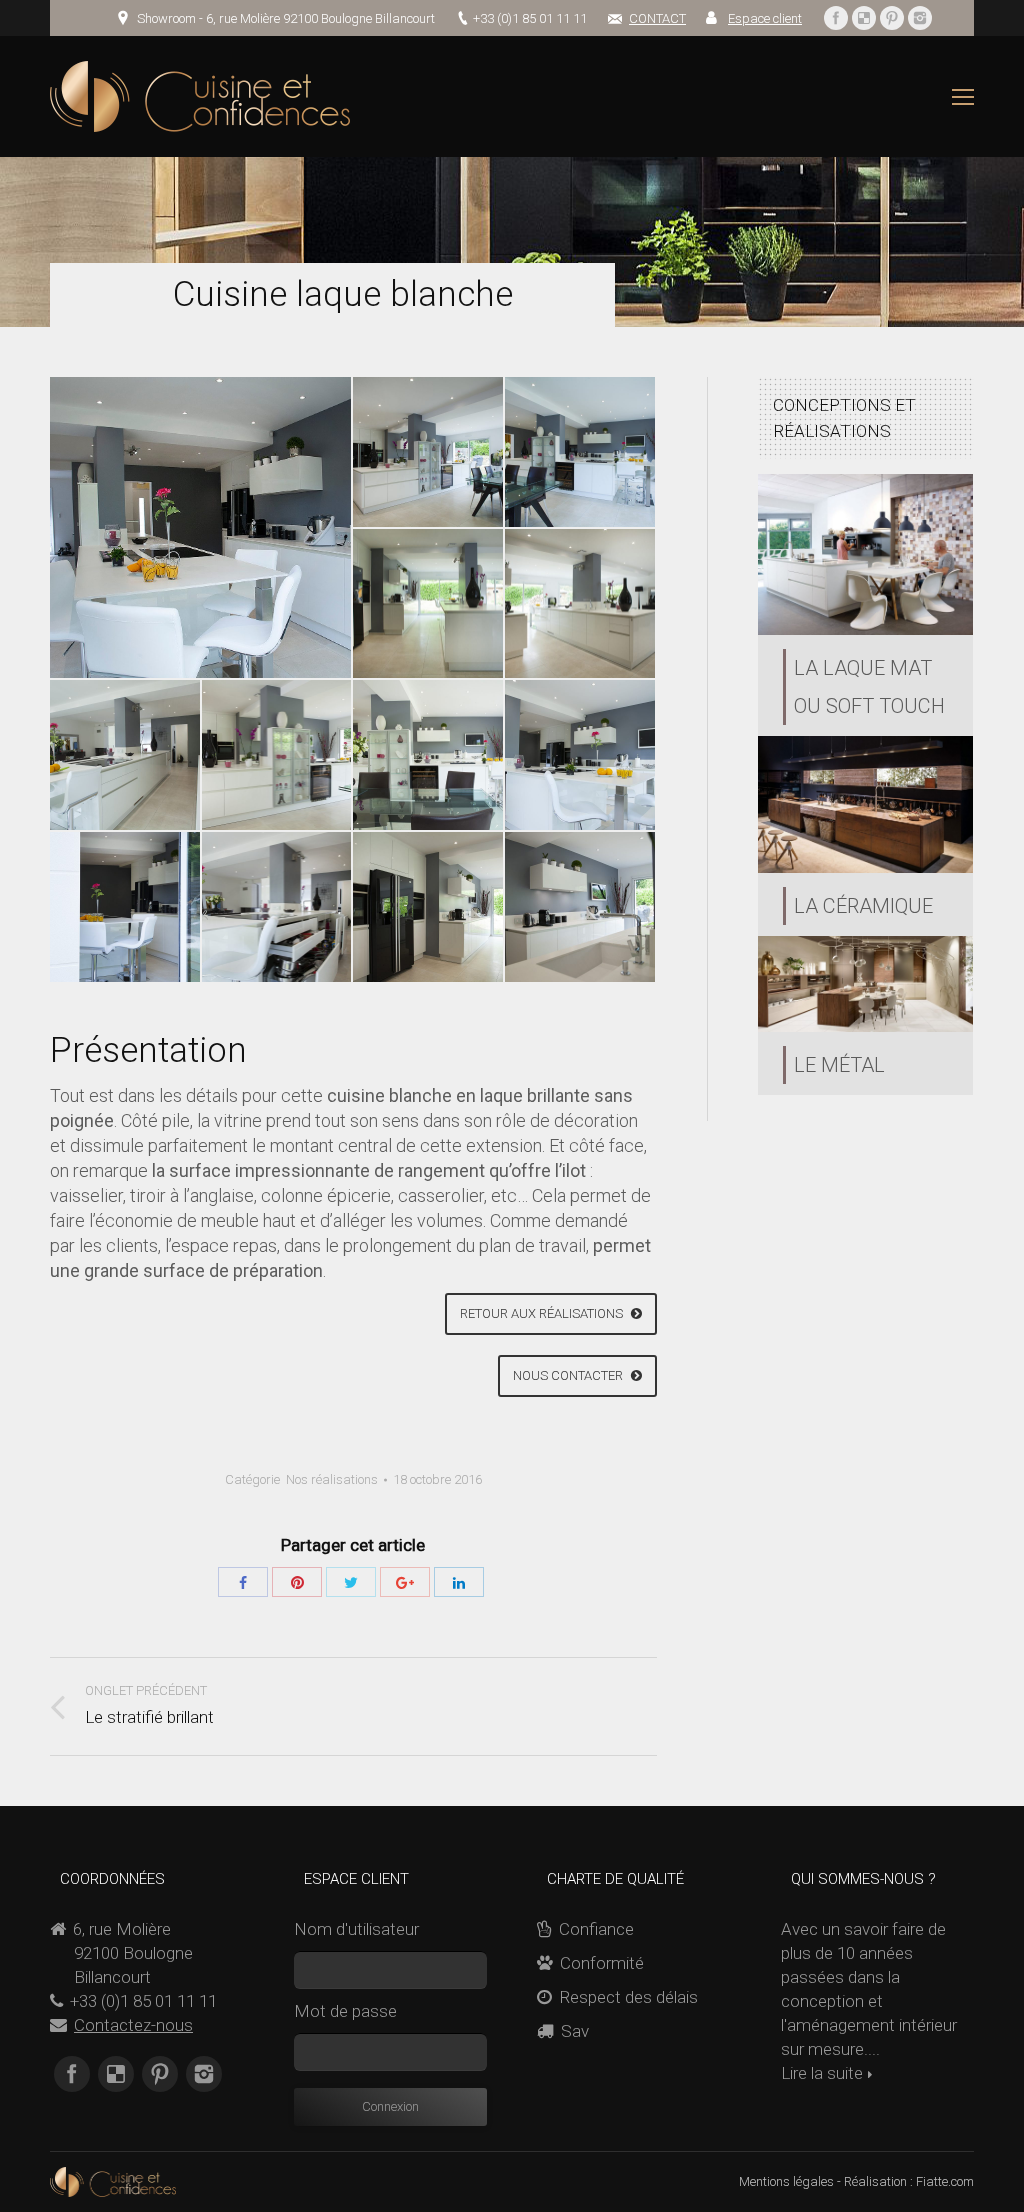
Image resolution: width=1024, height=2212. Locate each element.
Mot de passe (345, 2011)
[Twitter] (351, 1582)
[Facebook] (836, 18)
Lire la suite (822, 2073)
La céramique (863, 906)
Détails (865, 555)
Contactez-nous (133, 2025)
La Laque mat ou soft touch (869, 687)
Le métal (839, 1065)
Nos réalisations (332, 1479)
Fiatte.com (945, 2181)
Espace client (765, 18)
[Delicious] (864, 18)
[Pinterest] (892, 18)
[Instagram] (920, 18)
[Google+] (405, 1582)
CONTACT (657, 18)
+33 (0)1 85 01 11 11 (530, 18)
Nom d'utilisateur (356, 1929)
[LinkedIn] (459, 1582)
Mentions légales (786, 2181)
